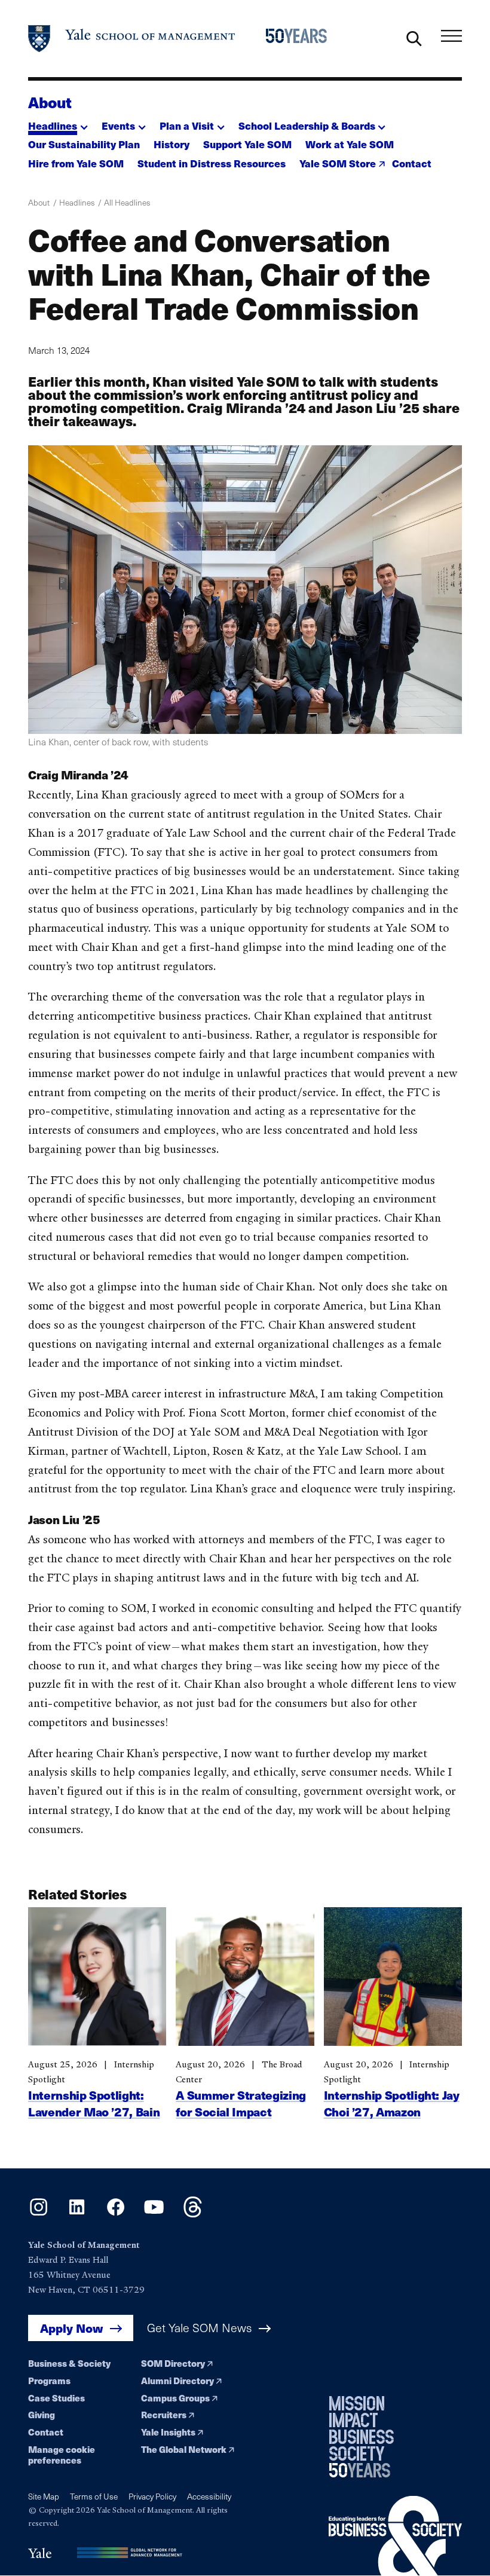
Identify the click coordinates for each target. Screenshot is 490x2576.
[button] (58, 122)
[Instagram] (39, 2214)
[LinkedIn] (77, 2214)
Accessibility (209, 2496)
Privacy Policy (152, 2496)
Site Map (44, 2496)
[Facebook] (116, 2214)
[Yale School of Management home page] (132, 39)
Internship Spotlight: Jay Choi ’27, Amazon (392, 2103)
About (50, 102)
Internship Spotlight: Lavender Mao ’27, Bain (94, 2103)
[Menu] (451, 36)
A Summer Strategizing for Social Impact (241, 2103)
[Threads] (193, 2214)
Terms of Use (94, 2496)
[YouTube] (154, 2214)
